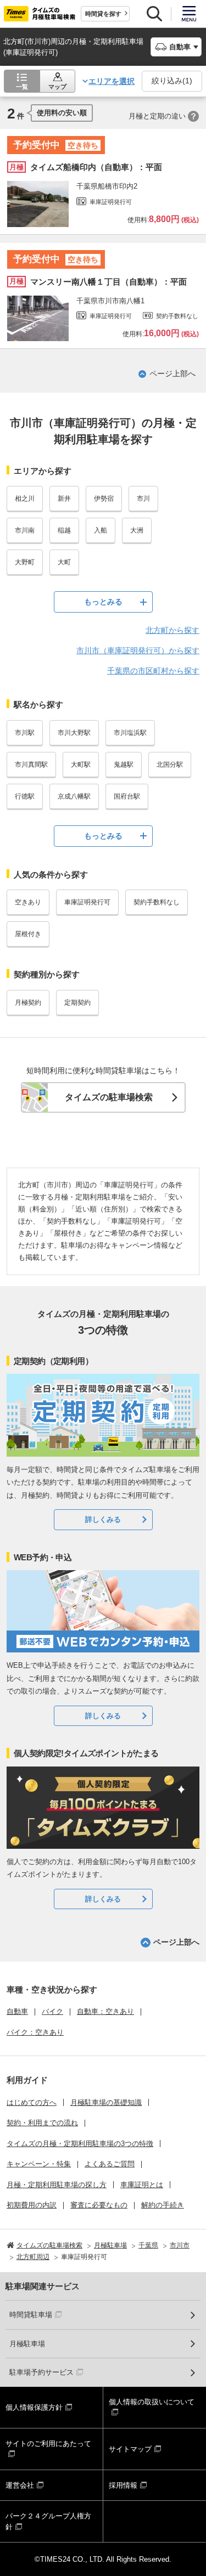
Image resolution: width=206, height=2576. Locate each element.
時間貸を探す (103, 14)
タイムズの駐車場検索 (109, 1097)
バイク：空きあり (35, 2032)
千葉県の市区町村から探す (153, 671)
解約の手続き (163, 2205)
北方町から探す (172, 630)
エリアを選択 (112, 81)
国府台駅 (127, 796)
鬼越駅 (124, 765)
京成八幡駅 (74, 796)
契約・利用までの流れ (42, 2123)
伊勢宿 (104, 499)
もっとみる (103, 602)
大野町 (25, 562)
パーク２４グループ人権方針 (48, 2521)
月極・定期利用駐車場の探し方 (57, 2185)
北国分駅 (170, 765)
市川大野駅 (74, 733)
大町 (64, 562)
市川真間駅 (31, 765)
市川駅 (25, 733)
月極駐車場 (27, 2344)
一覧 (22, 87)
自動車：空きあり (105, 2011)
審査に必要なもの (99, 2205)
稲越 (64, 530)
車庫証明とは (142, 2185)
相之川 (25, 499)
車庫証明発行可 (87, 902)
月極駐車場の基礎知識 (106, 2102)
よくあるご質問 (110, 2164)
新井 (64, 499)
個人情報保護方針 (34, 2407)
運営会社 (20, 2485)
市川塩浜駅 (130, 733)
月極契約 (28, 1003)
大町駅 (81, 765)
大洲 (137, 530)
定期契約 (77, 1003)
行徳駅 (25, 796)
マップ (57, 87)
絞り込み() (172, 81)
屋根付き (28, 934)
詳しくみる (103, 1519)
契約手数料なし (157, 902)
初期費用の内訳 (32, 2205)
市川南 (25, 530)
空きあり (28, 902)
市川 (143, 499)
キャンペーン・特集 (39, 2164)
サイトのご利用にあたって (48, 2444)
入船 (101, 530)
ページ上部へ (172, 373)
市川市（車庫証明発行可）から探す (138, 650)
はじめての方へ (32, 2102)
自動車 (17, 2011)
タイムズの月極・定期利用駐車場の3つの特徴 (80, 2144)
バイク (52, 2011)
